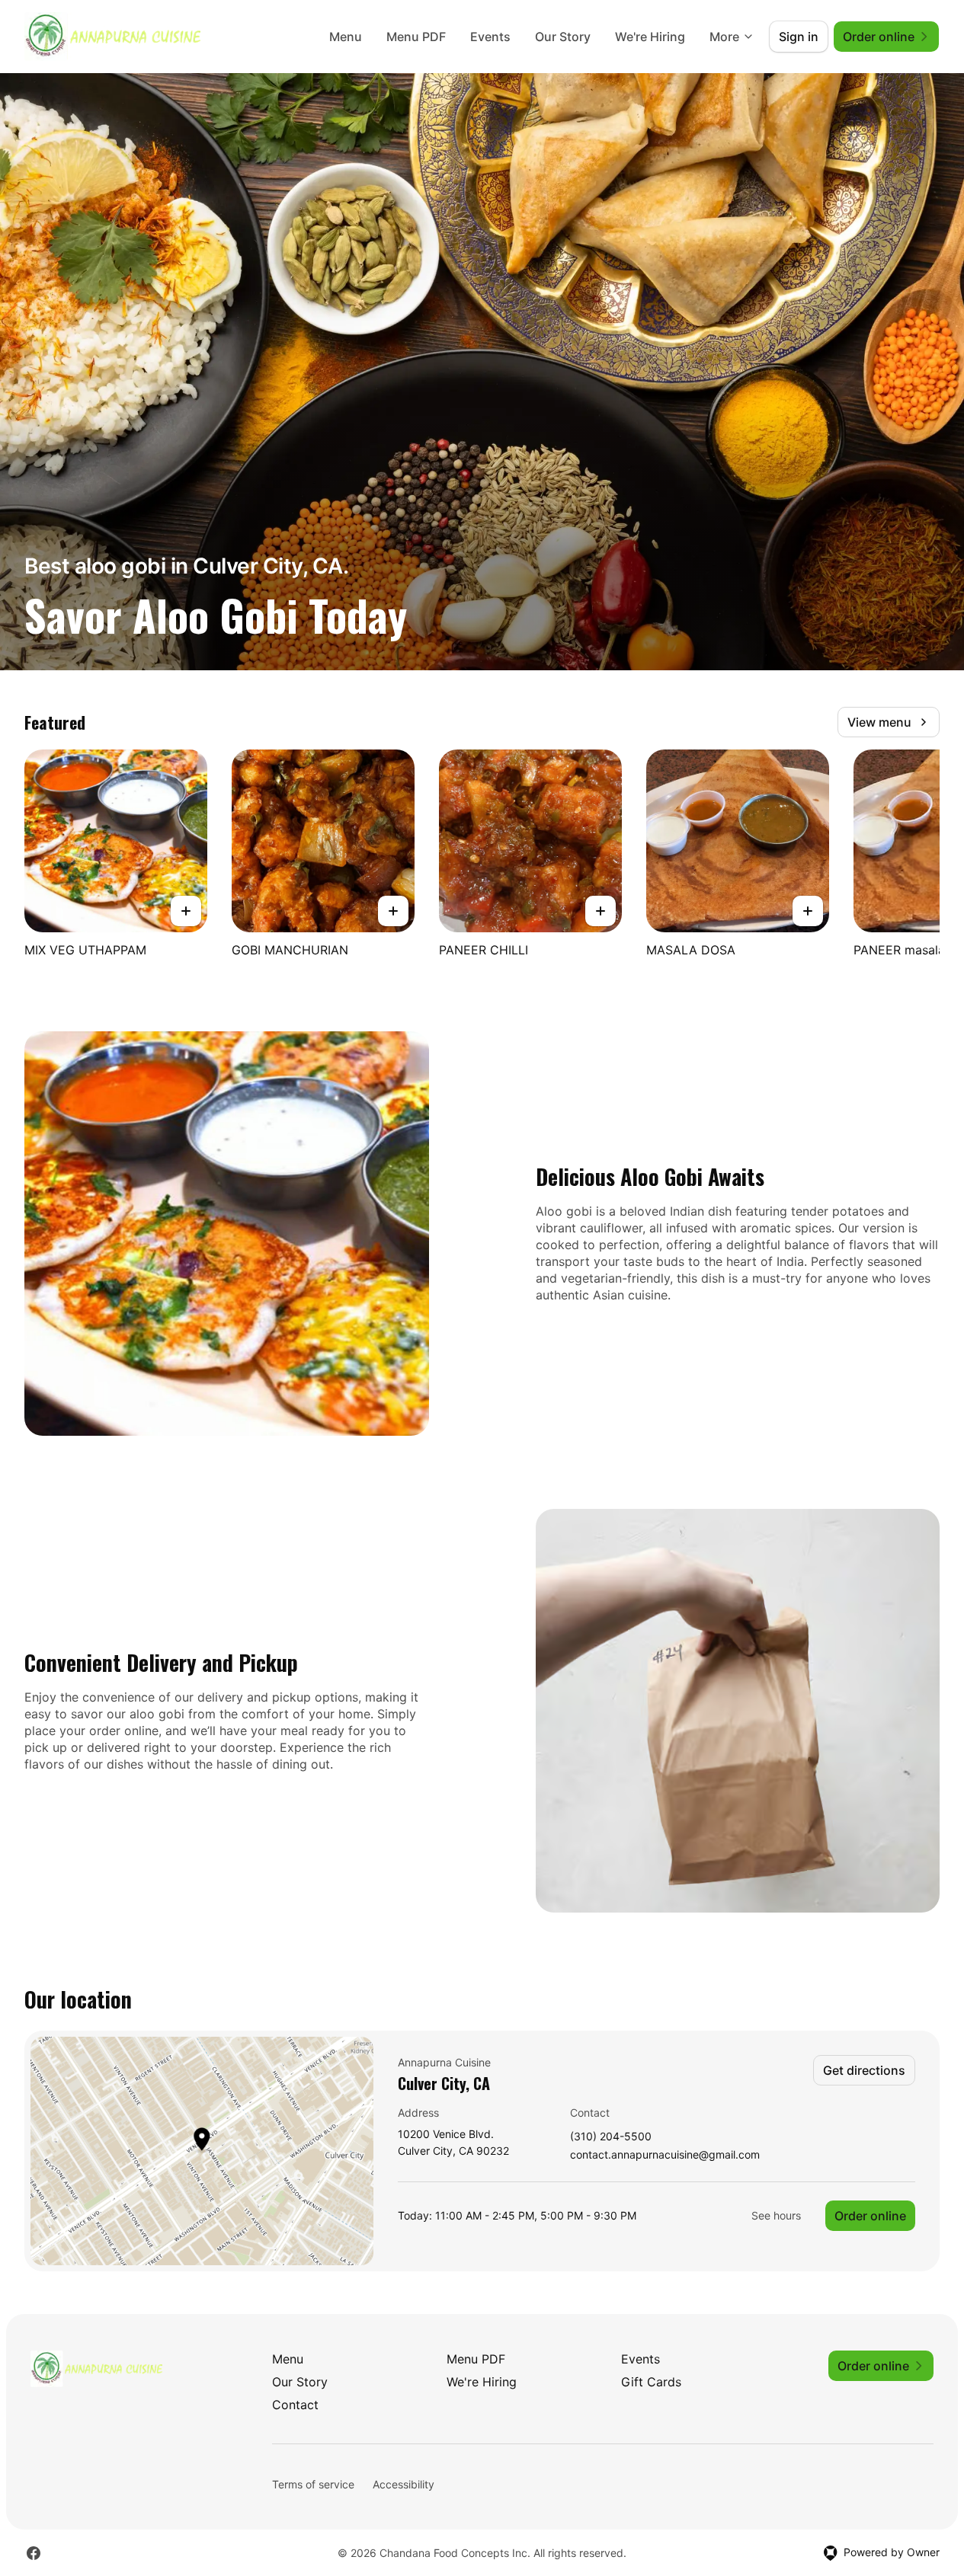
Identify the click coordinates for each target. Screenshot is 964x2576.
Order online (870, 2216)
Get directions (864, 2070)
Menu (346, 37)
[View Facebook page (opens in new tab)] (34, 2553)
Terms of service (313, 2484)
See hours (776, 2215)
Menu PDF (416, 37)
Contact (295, 2405)
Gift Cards (651, 2382)
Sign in (799, 37)
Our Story (563, 37)
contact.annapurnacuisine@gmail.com (665, 2155)
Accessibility (404, 2484)
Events (490, 37)
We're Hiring (650, 37)
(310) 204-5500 (611, 2137)
